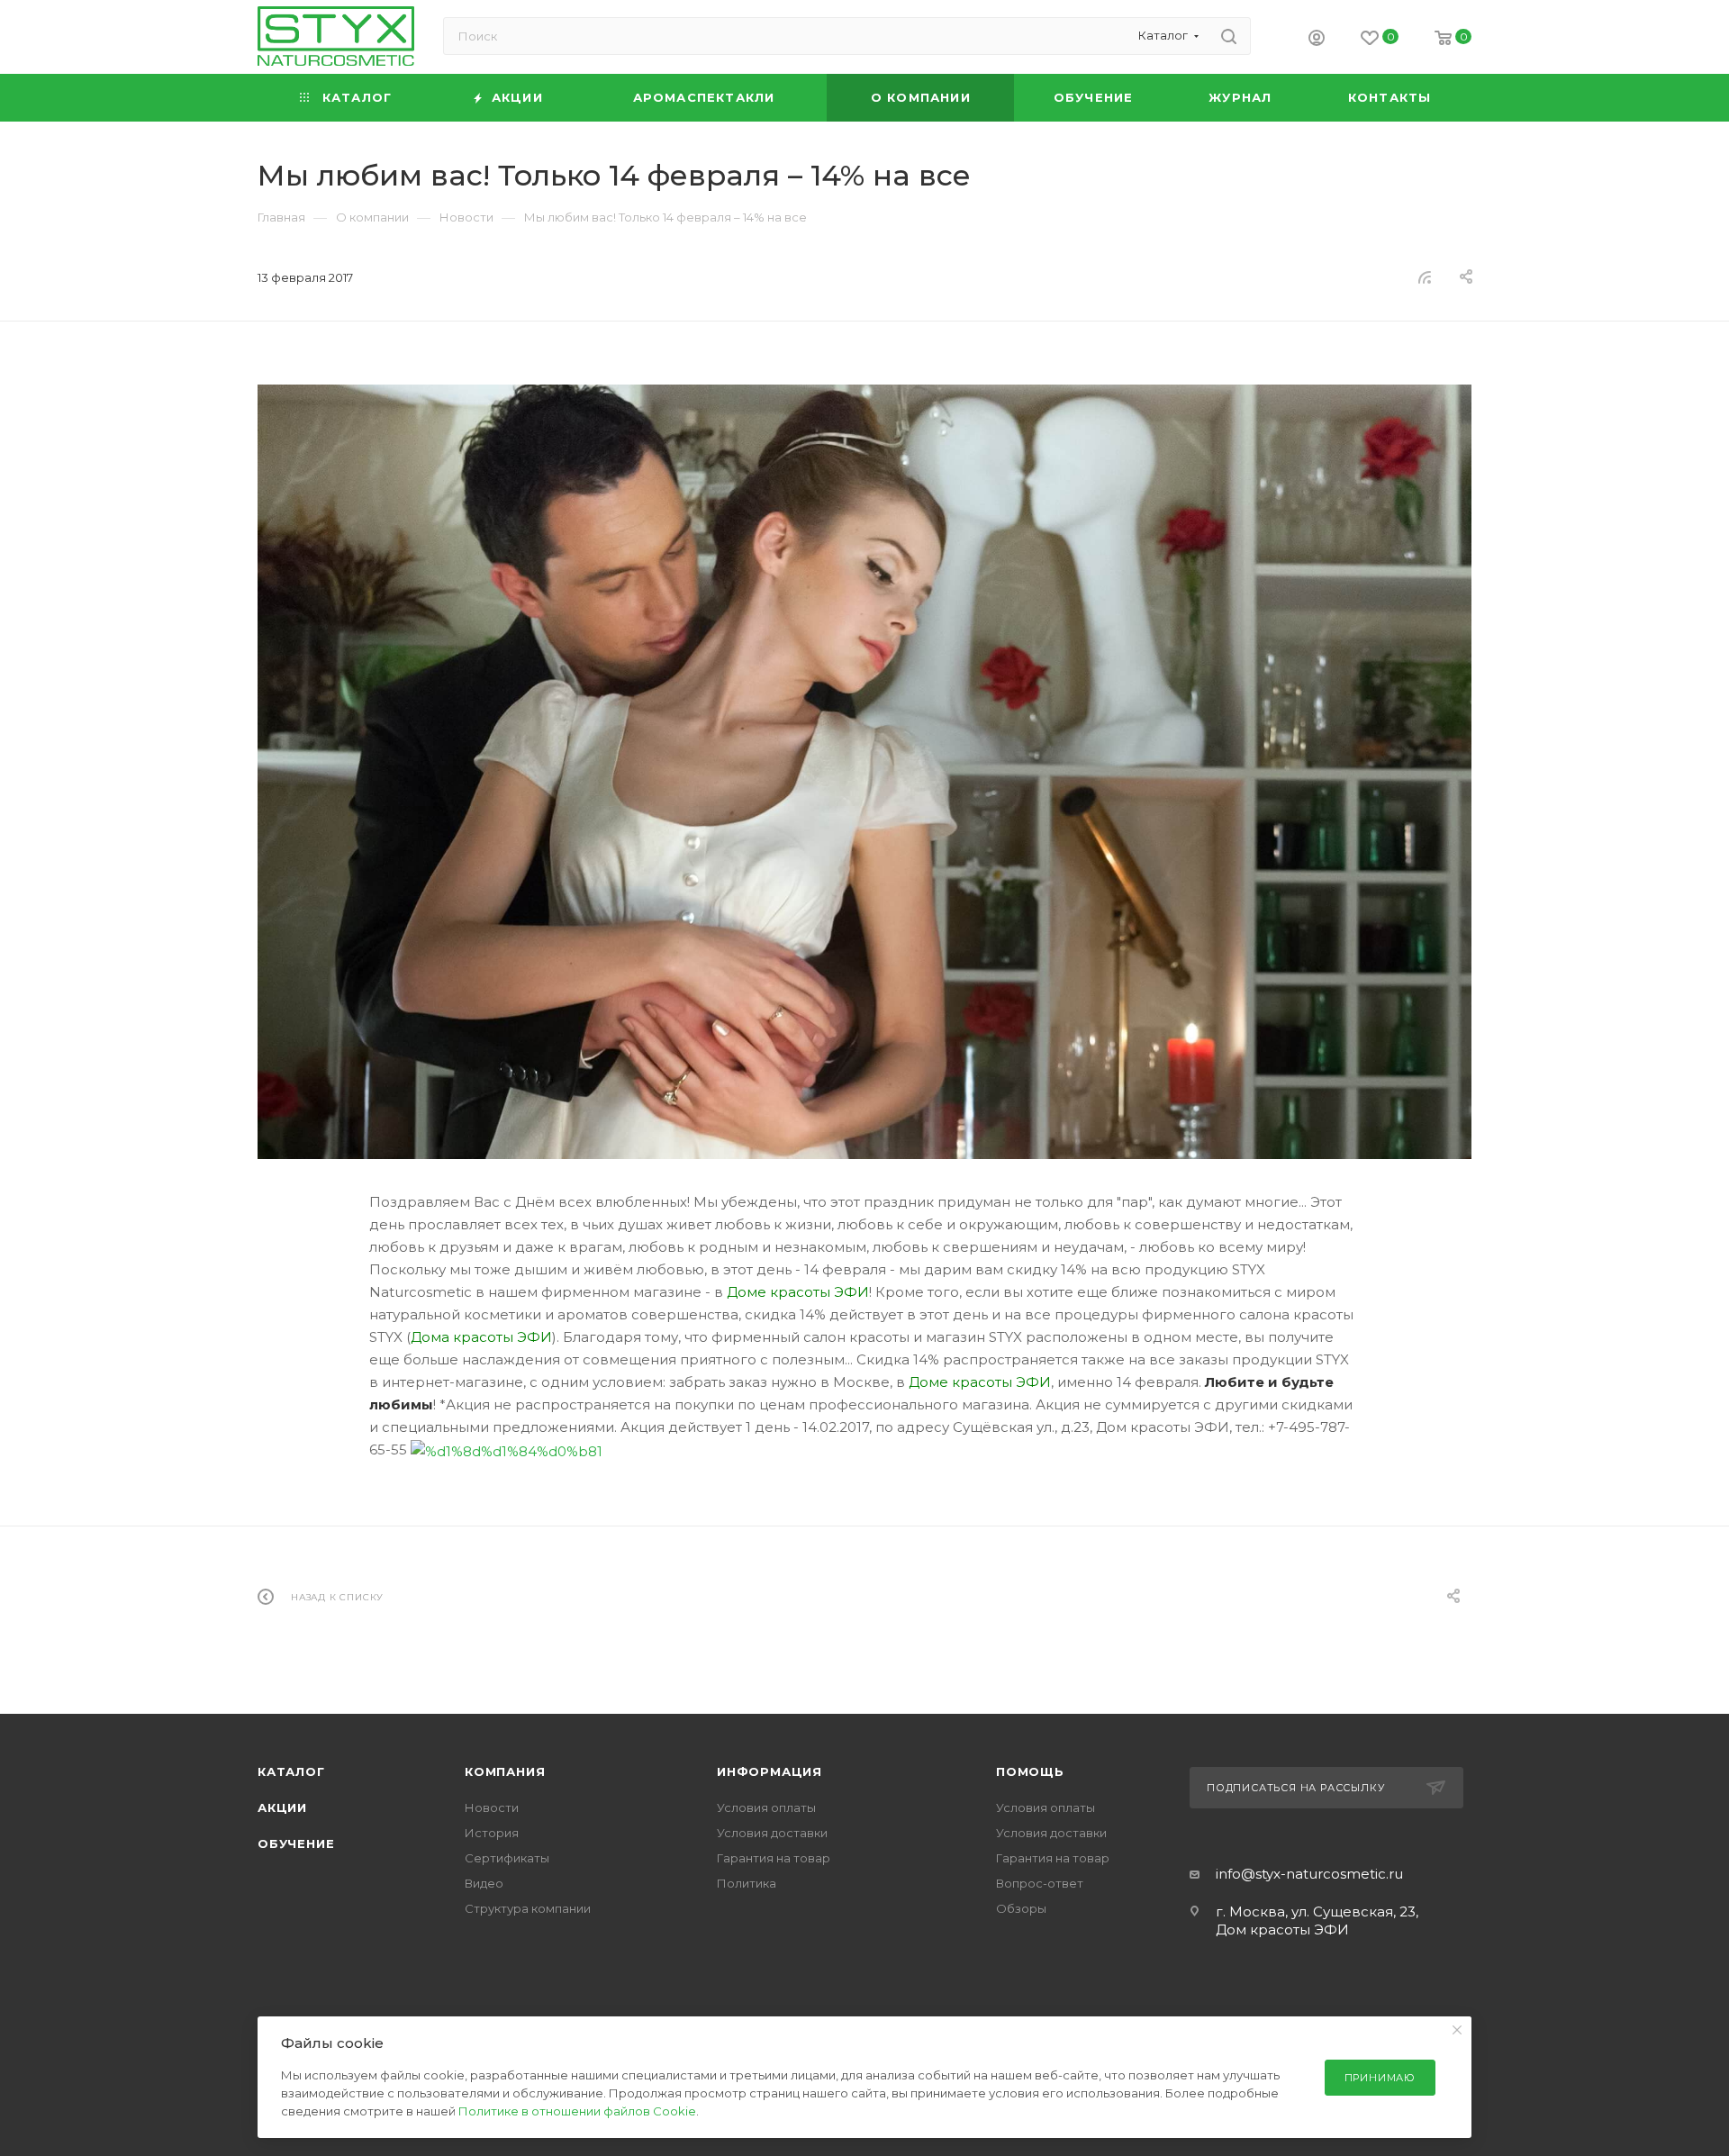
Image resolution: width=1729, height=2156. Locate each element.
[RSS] (1425, 277)
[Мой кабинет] (1317, 40)
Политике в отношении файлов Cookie (577, 2111)
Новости (492, 1807)
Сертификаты (507, 1858)
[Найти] (1229, 36)
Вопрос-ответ (1040, 1883)
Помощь (1030, 1771)
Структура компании (528, 1908)
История (492, 1833)
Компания (505, 1771)
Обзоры (1021, 1908)
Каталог (291, 1771)
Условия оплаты (766, 1807)
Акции (282, 1807)
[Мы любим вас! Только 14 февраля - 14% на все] (864, 772)
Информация (769, 1771)
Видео (484, 1883)
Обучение (296, 1843)
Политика (747, 1883)
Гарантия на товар (774, 1858)
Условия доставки (772, 1833)
